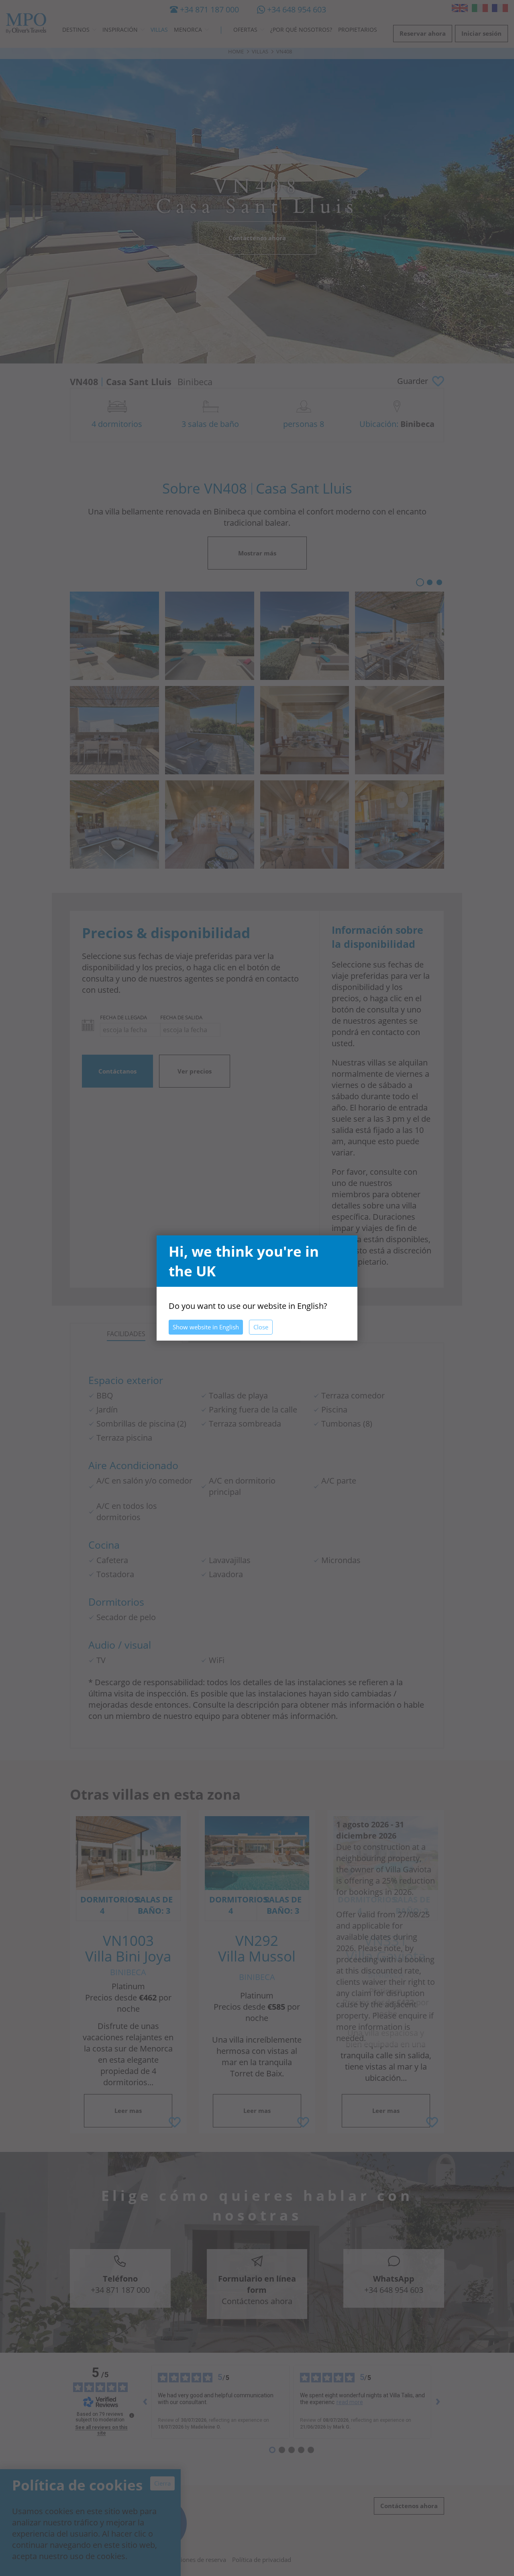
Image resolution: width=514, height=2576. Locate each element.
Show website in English (206, 1327)
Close (261, 1327)
